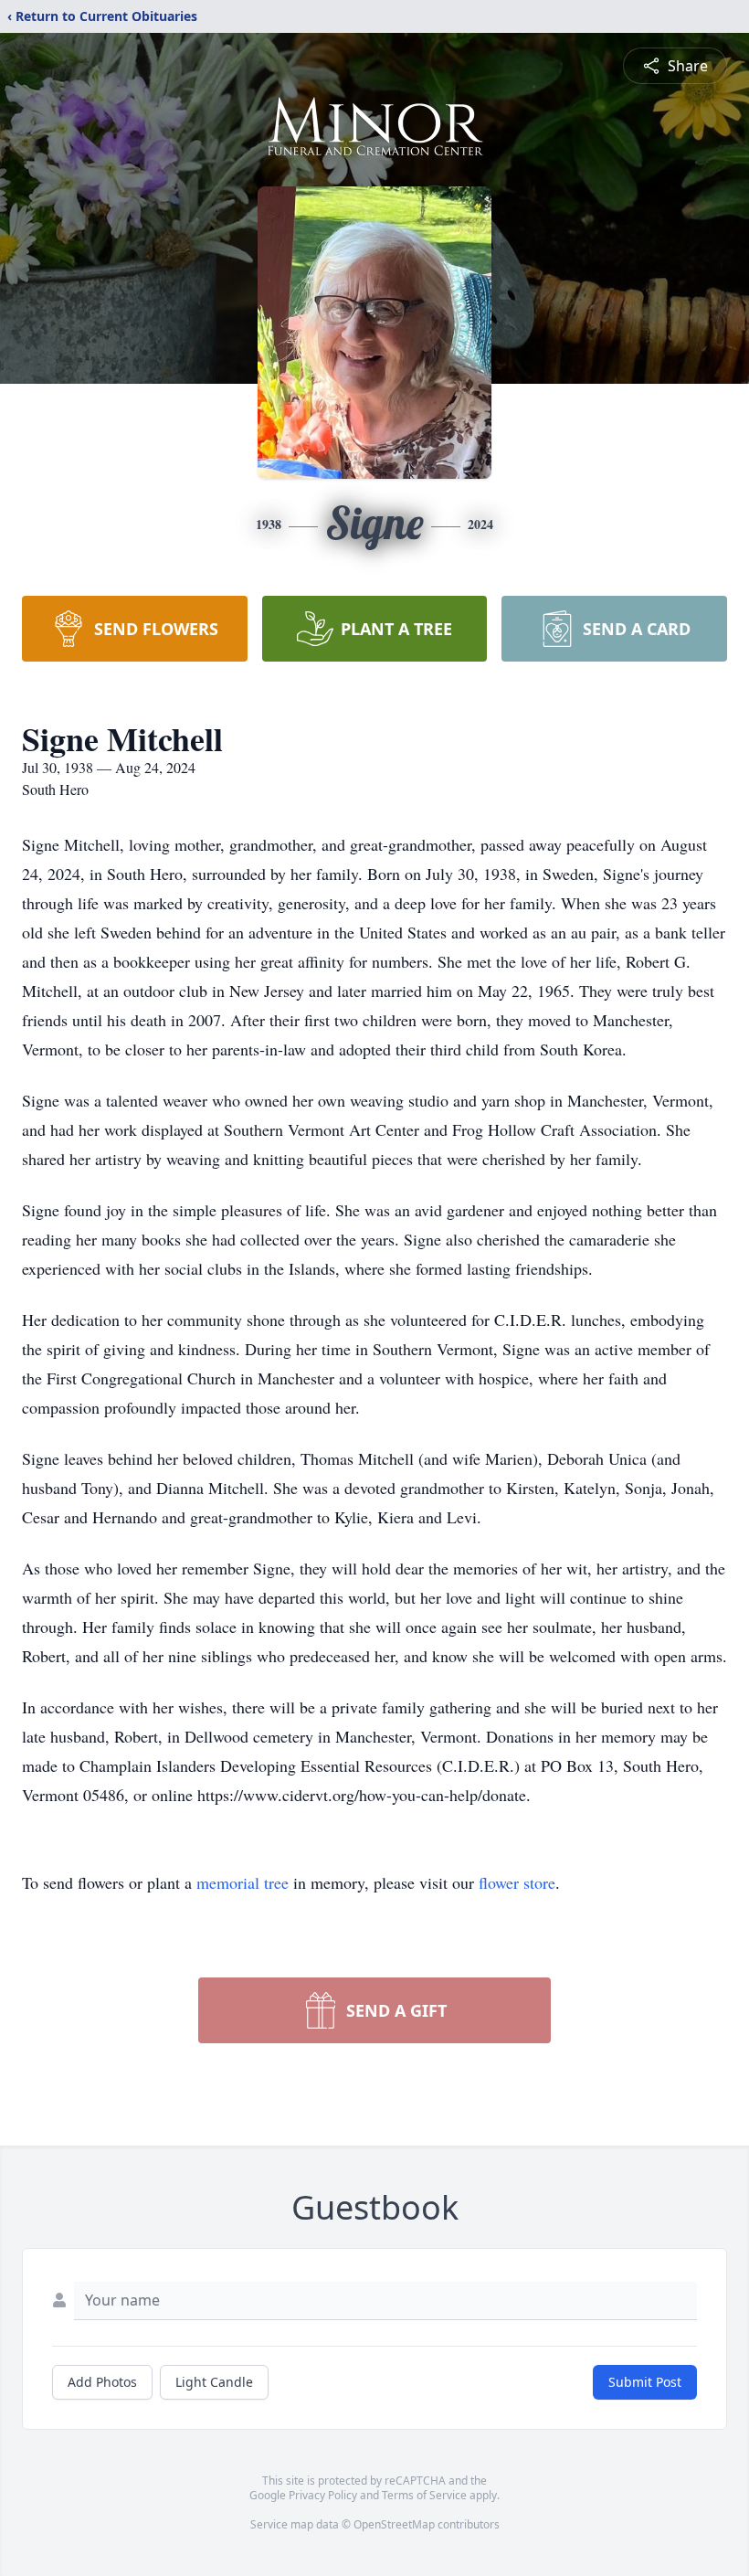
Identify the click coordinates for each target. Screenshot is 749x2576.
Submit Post (645, 2382)
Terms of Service (424, 2495)
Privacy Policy (323, 2495)
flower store (517, 1882)
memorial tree (243, 1882)
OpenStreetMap (394, 2524)
